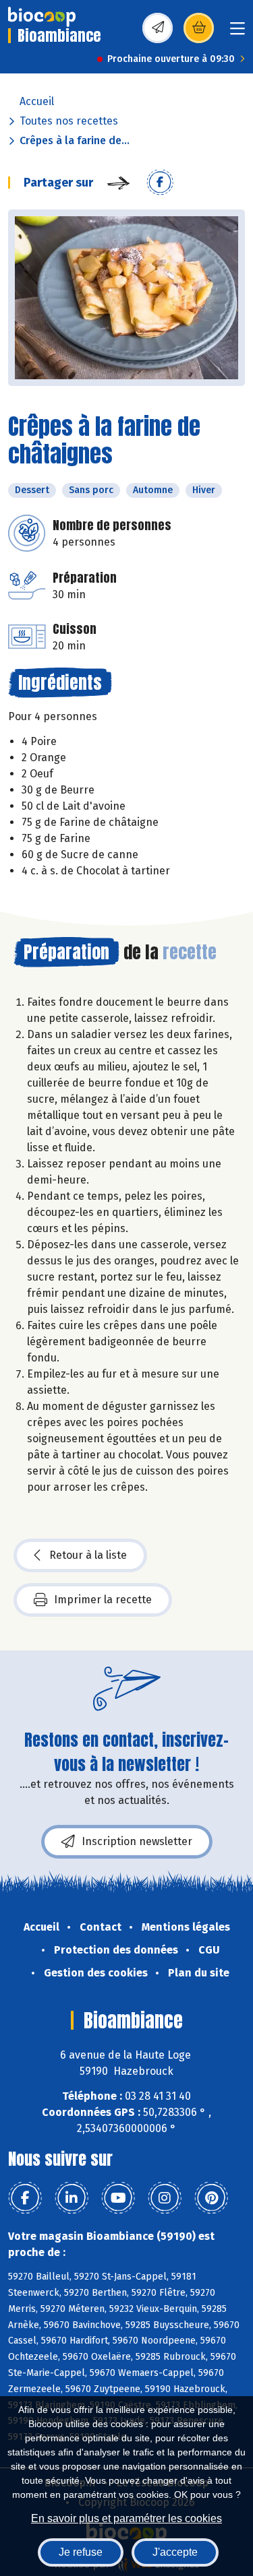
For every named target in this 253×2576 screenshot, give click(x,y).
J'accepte (175, 2552)
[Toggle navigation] (237, 33)
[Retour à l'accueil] (42, 17)
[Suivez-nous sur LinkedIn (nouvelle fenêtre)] (72, 2198)
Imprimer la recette (103, 1600)
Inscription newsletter (137, 1841)
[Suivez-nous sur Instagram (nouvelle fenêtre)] (165, 2198)
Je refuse (81, 2552)
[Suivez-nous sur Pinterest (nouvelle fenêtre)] (211, 2198)
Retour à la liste (88, 1555)
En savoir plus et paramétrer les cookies (126, 2518)
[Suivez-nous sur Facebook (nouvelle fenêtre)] (25, 2198)
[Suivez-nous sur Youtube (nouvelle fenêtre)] (118, 2198)
